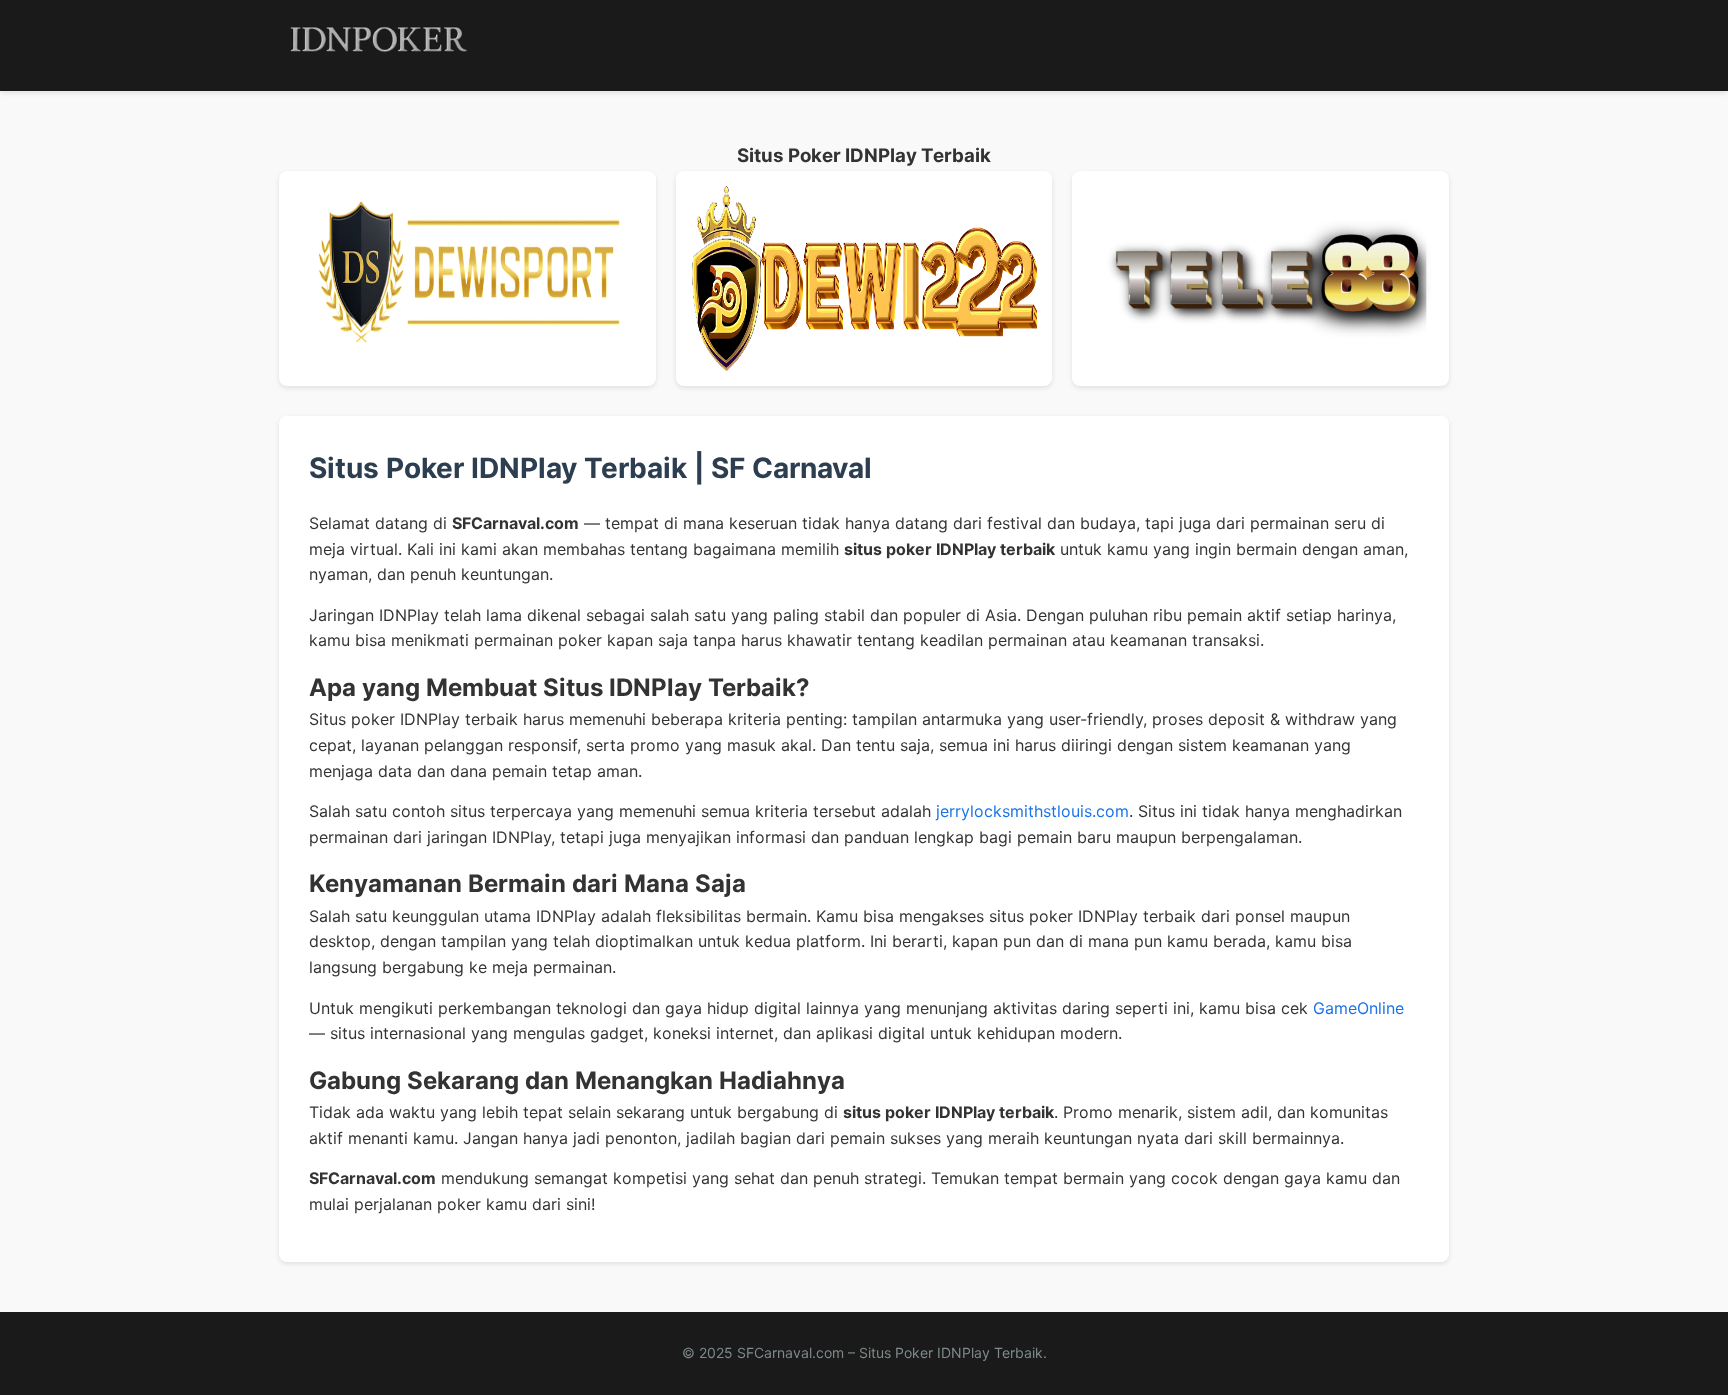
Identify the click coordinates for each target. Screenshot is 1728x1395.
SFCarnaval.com (790, 1352)
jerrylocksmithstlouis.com (1032, 811)
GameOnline (1358, 1008)
